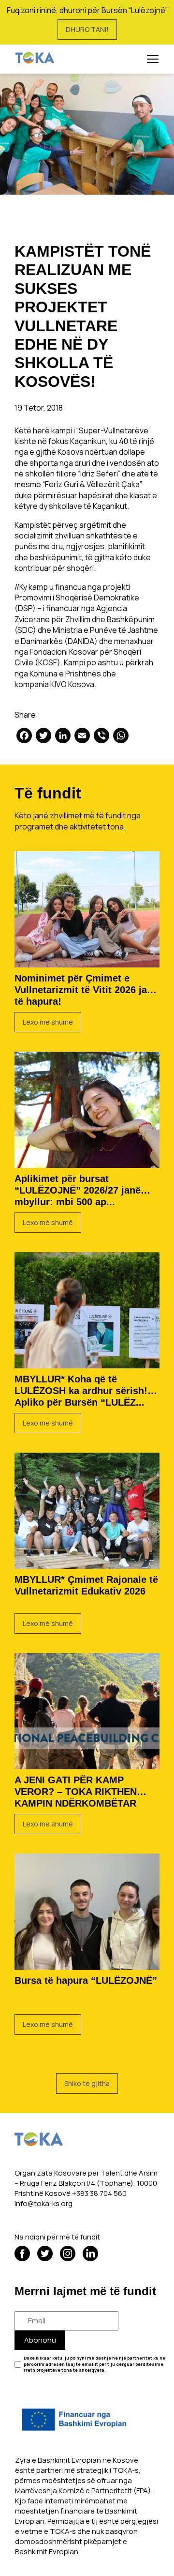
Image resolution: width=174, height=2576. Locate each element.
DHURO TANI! (87, 29)
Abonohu (40, 2340)
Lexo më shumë (48, 1022)
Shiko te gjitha (87, 2083)
